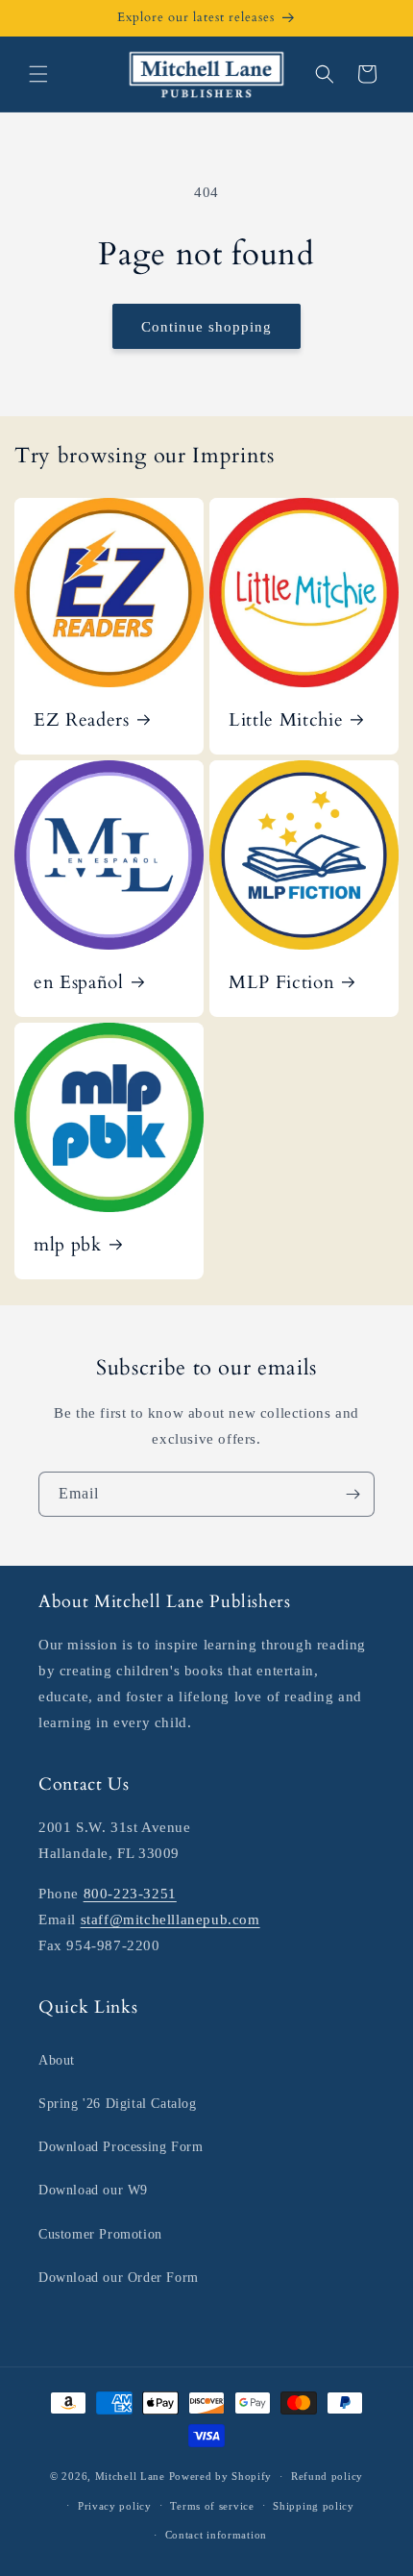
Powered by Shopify (221, 2476)
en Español (79, 983)
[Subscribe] (352, 1494)
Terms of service (212, 2506)
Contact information (216, 2535)
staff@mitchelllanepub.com (170, 1920)
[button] (38, 74)
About (57, 2060)
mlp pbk (68, 1246)
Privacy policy (115, 2506)
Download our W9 (93, 2190)
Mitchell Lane (130, 2476)
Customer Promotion (100, 2234)
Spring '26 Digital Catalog (118, 2104)
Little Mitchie (286, 721)
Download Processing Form (121, 2147)
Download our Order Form (119, 2278)
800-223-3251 (130, 1894)
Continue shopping (206, 327)
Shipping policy (314, 2506)
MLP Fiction (281, 983)
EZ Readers (82, 721)
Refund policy (327, 2476)
